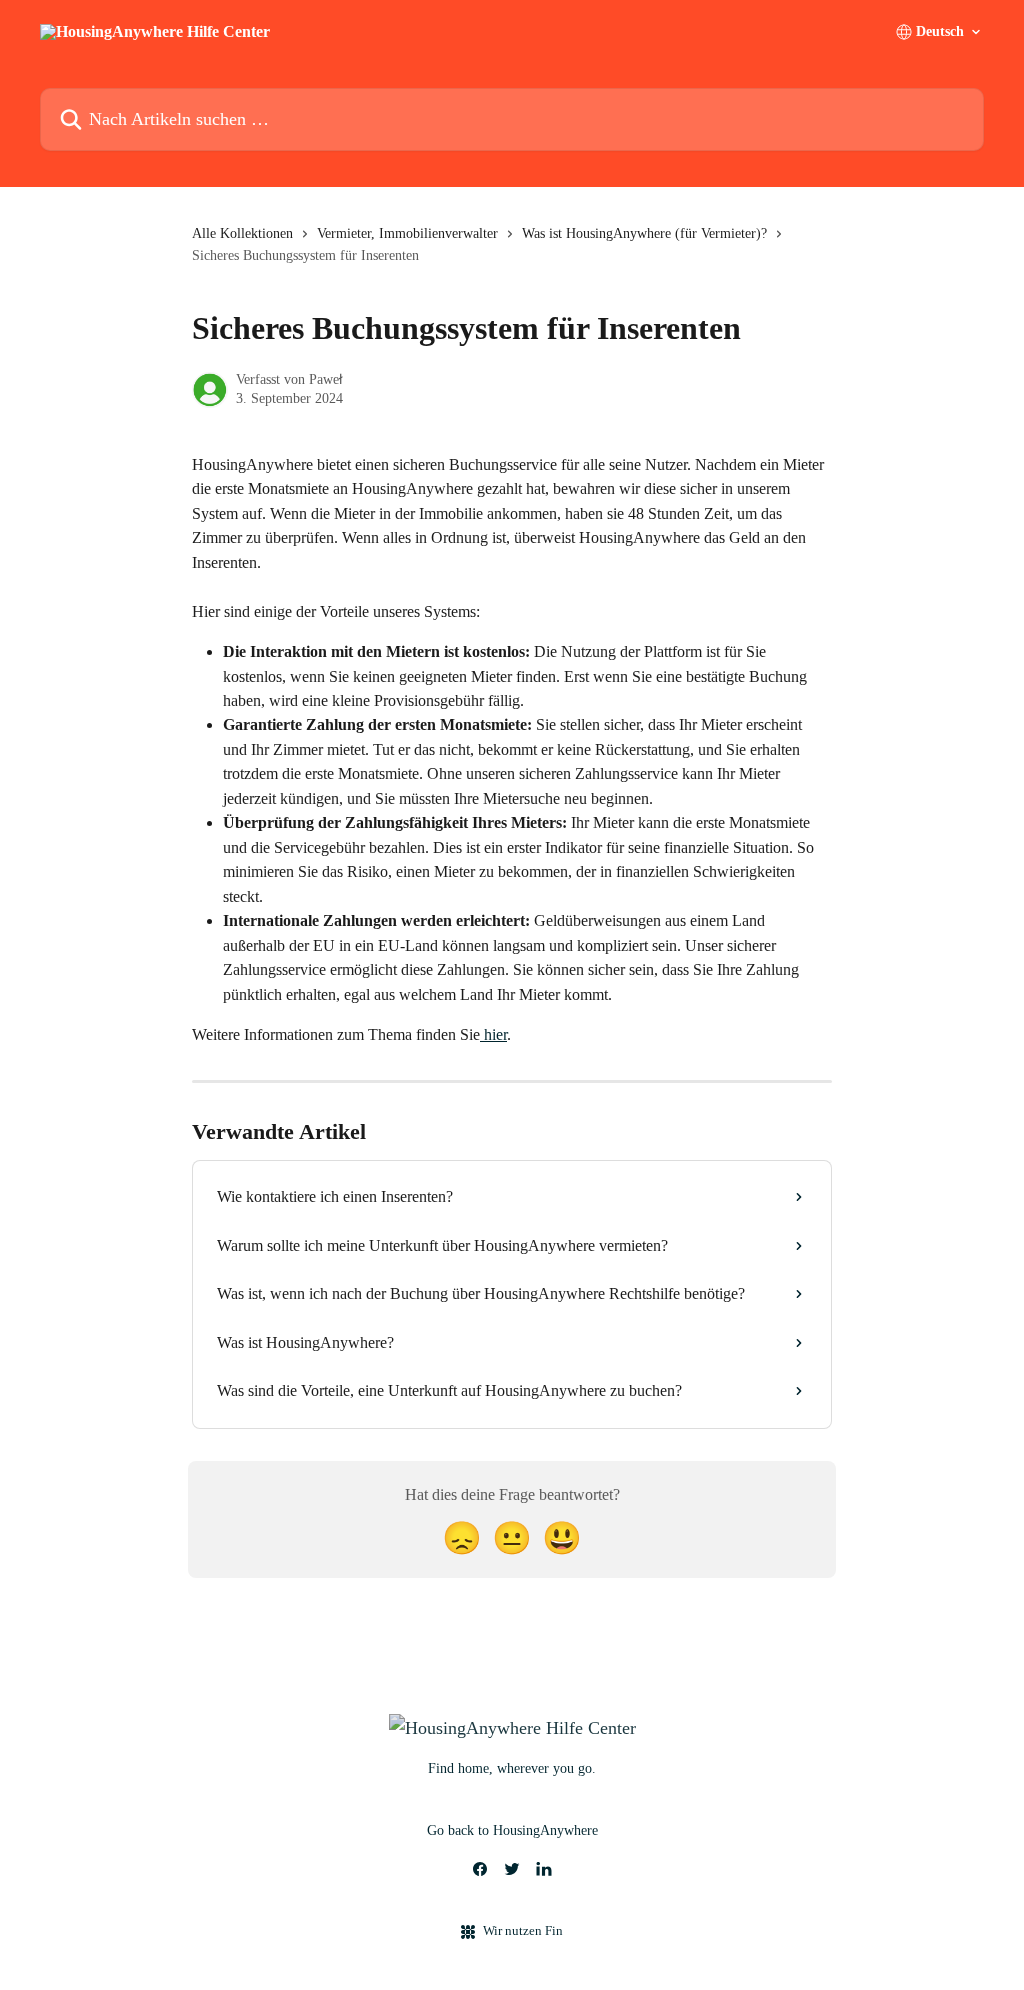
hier (493, 1034)
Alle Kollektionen (242, 233)
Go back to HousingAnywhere (512, 1830)
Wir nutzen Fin (523, 1930)
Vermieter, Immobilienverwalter (407, 233)
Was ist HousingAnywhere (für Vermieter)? (644, 233)
